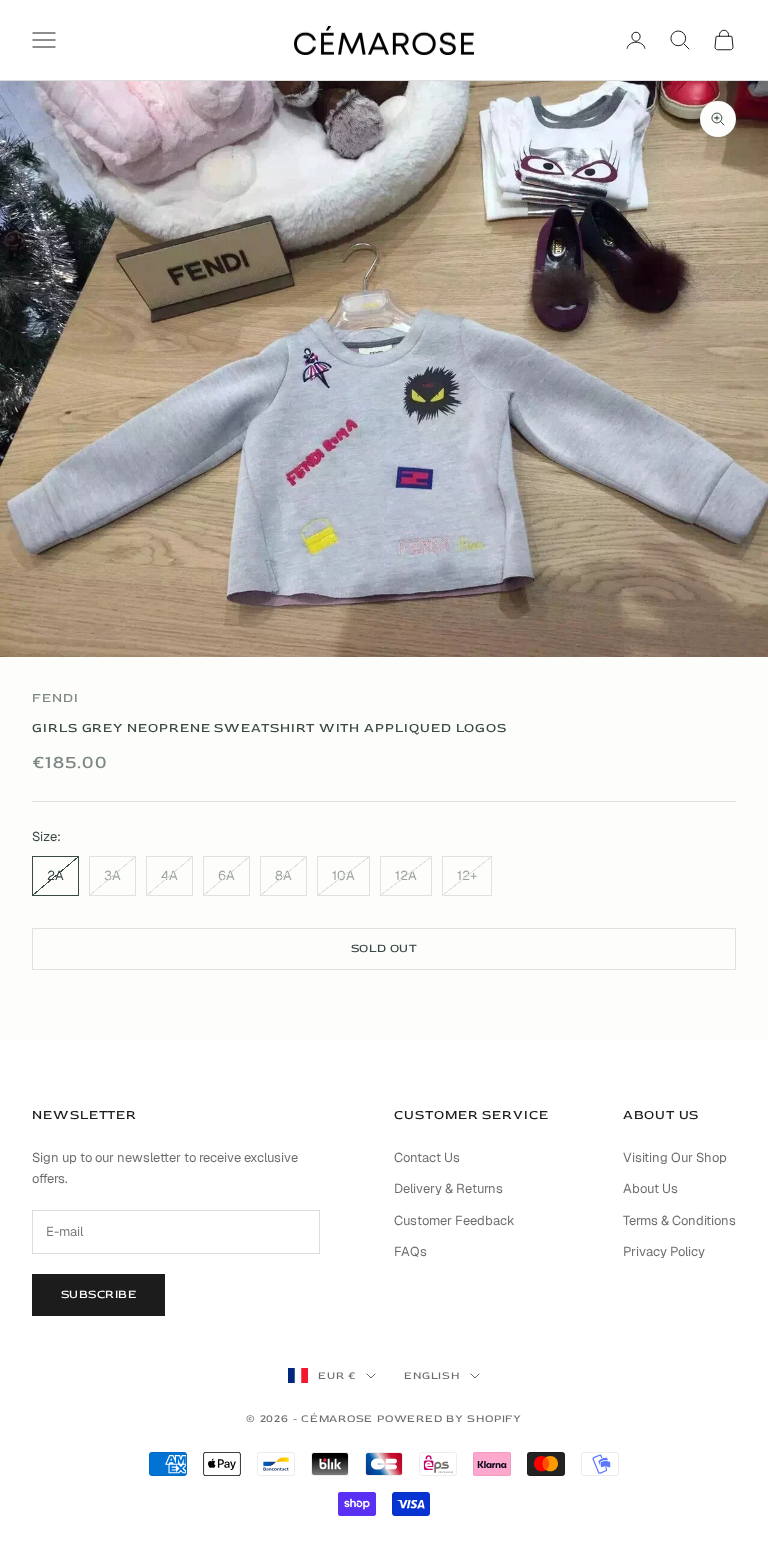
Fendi (55, 698)
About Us (650, 1188)
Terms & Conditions (679, 1220)
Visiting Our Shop (675, 1157)
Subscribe (98, 1294)
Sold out (384, 948)
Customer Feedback (454, 1220)
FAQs (410, 1251)
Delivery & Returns (448, 1188)
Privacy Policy (664, 1251)
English (431, 1375)
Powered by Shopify (449, 1418)
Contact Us (427, 1157)
